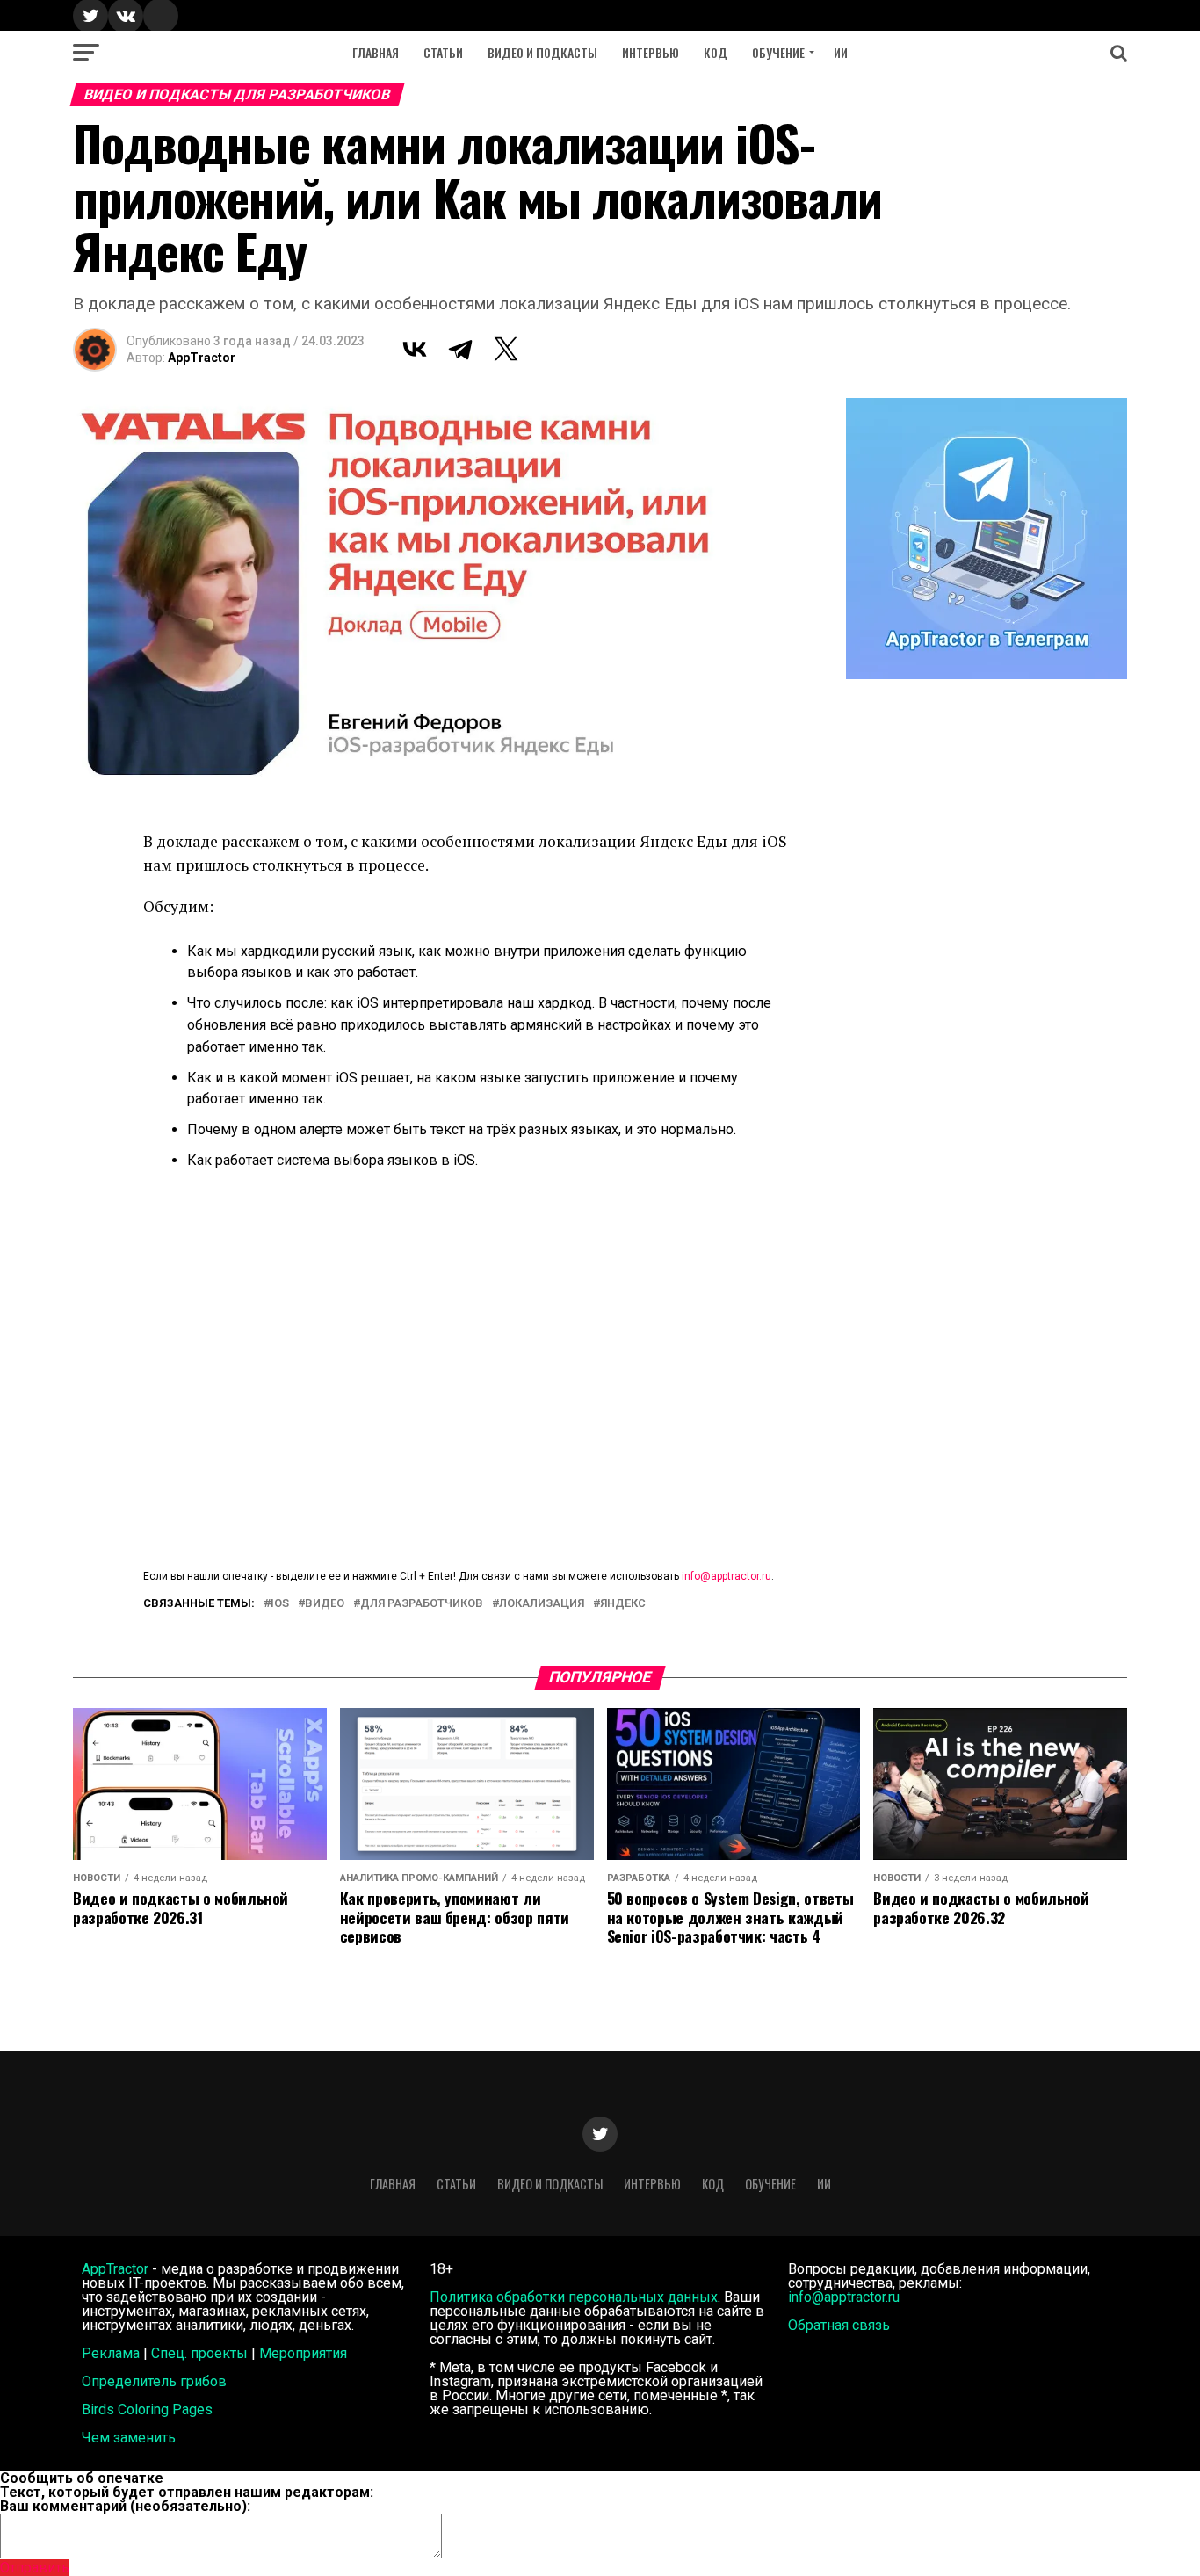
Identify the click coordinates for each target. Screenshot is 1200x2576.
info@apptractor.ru (727, 1576)
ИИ (841, 52)
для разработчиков (422, 1604)
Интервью (651, 52)
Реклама (111, 2353)
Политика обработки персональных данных (574, 2297)
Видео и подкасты (542, 52)
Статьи (443, 52)
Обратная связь (839, 2325)
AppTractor (202, 358)
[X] (506, 349)
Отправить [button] (35, 2568)
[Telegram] (460, 349)
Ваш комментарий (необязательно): (125, 2506)
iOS (280, 1604)
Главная (376, 52)
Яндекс (623, 1604)
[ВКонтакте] (415, 349)
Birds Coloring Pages (147, 2410)
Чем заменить (129, 2438)
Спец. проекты (199, 2353)
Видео (325, 1604)
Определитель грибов (154, 2381)
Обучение (778, 52)
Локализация (542, 1604)
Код (716, 52)
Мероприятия (303, 2353)
